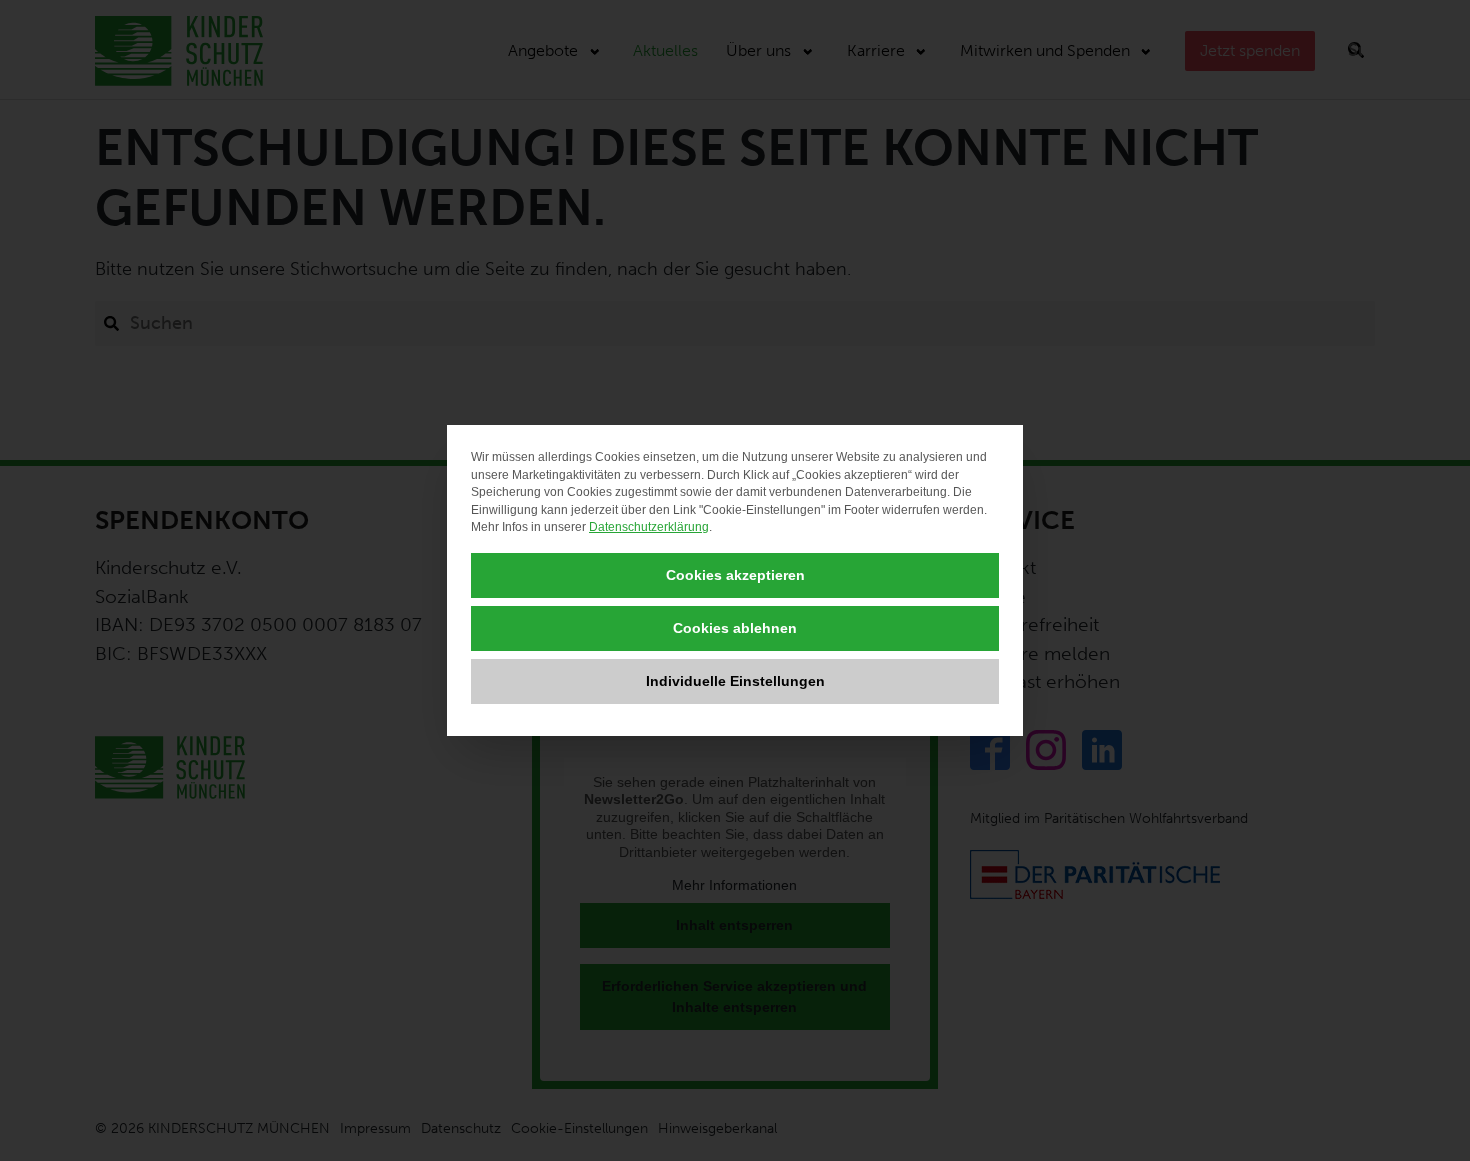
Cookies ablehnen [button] (735, 628)
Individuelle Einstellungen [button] (735, 681)
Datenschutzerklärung (649, 527)
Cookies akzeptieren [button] (735, 575)
